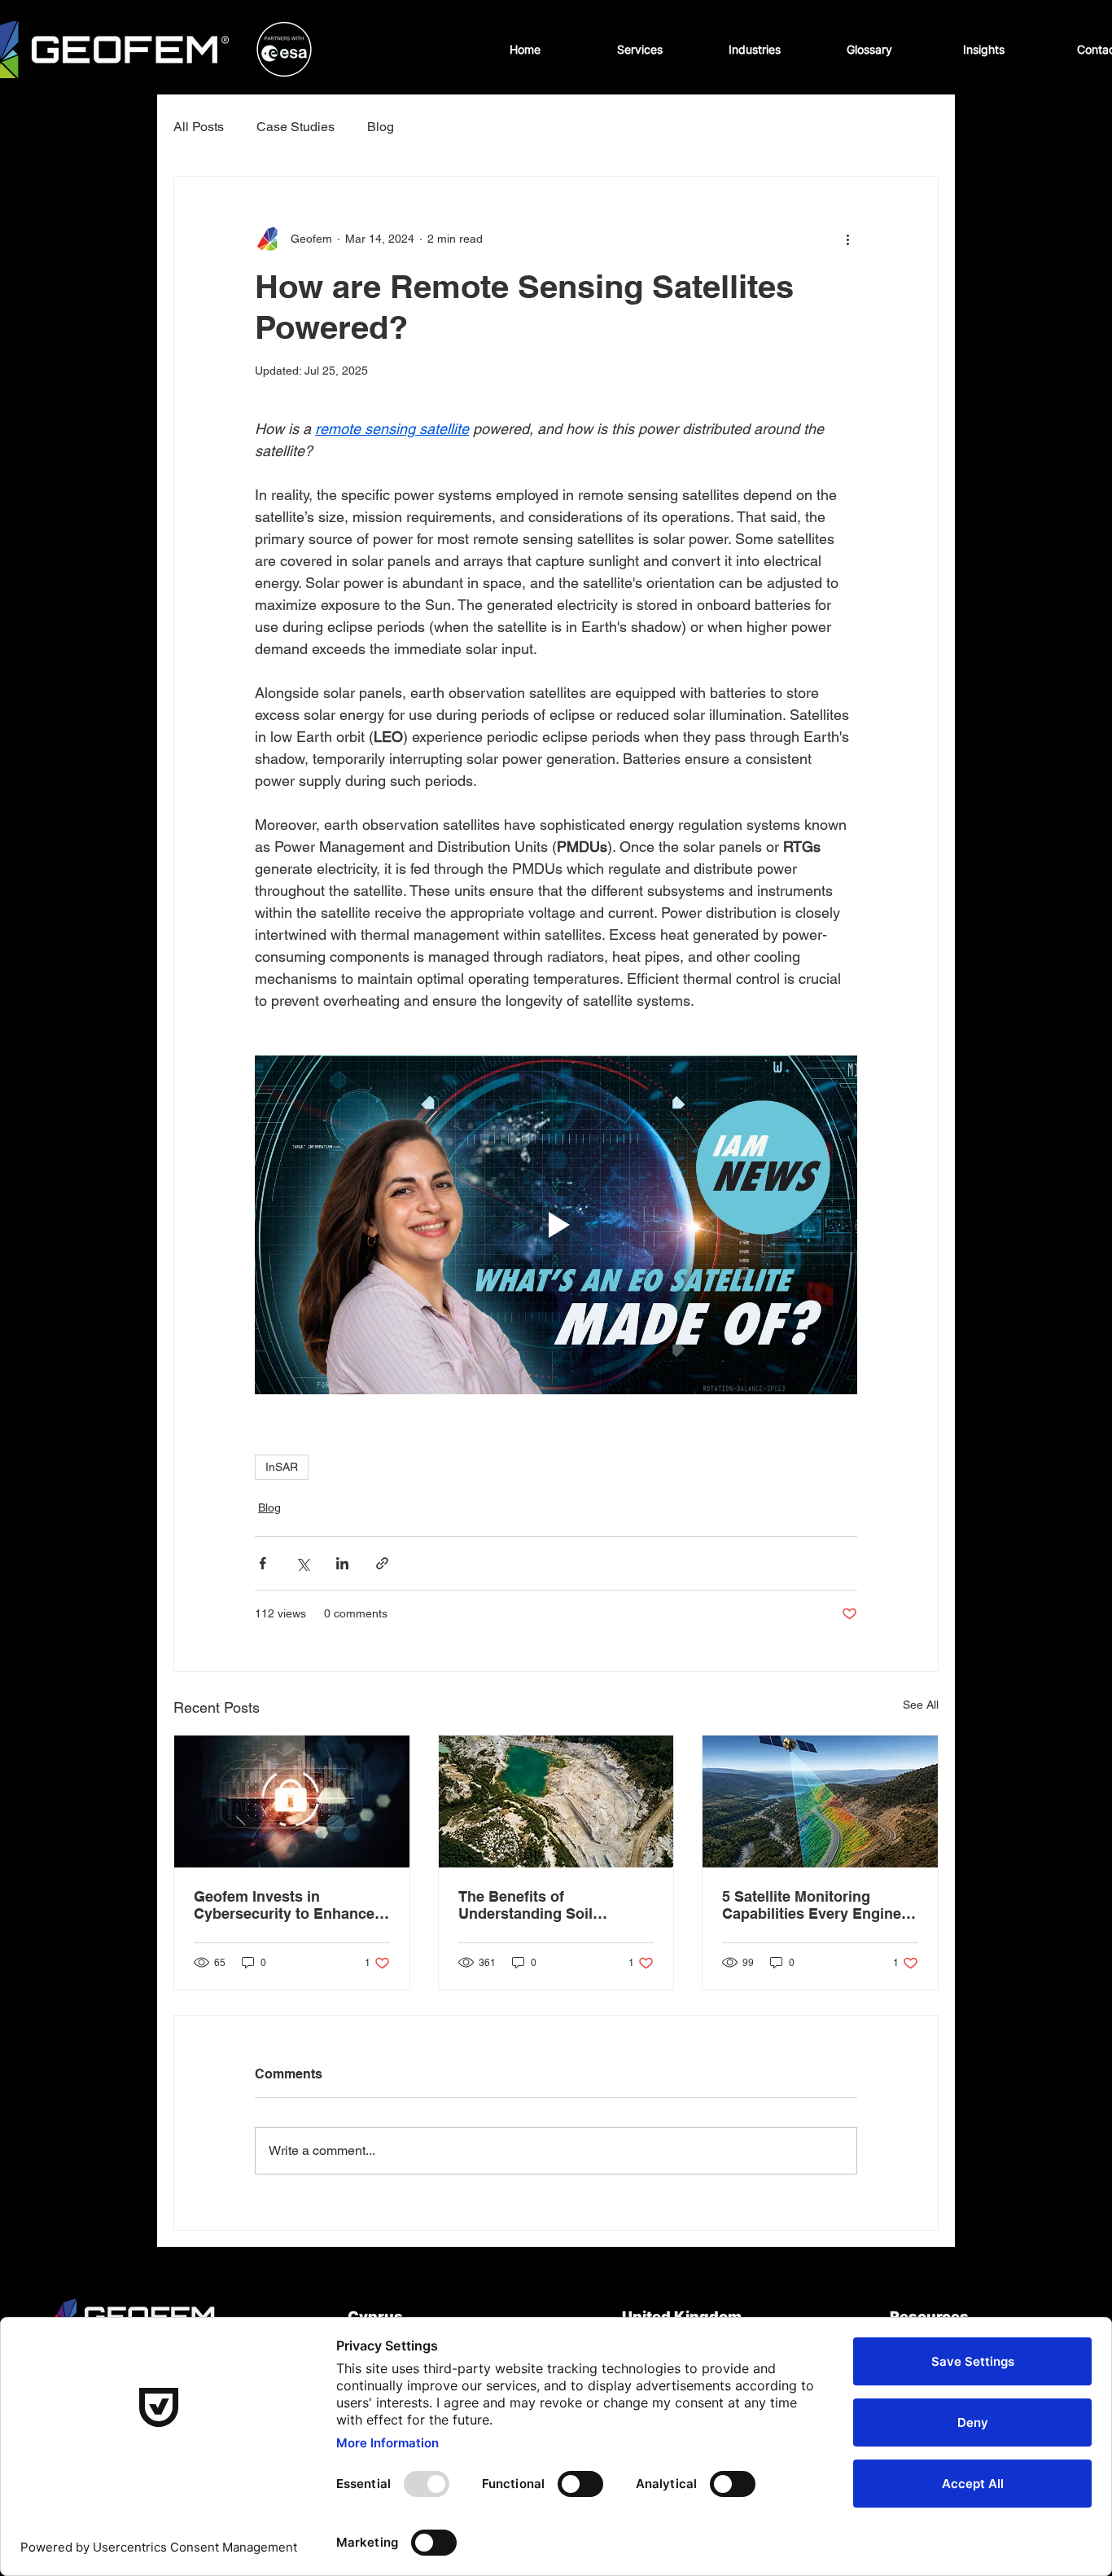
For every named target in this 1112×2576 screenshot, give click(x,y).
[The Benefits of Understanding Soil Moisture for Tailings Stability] (556, 1801)
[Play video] (556, 1225)
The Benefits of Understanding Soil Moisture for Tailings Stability (529, 1905)
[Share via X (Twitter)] (302, 1563)
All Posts (199, 127)
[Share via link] (382, 1563)
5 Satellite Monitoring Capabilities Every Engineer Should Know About (819, 1905)
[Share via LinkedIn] (342, 1563)
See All (921, 1705)
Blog (381, 127)
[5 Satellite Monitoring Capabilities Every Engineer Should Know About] (820, 1801)
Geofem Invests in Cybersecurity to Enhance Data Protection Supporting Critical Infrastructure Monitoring (289, 1905)
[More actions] (847, 239)
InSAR (282, 1467)
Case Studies (296, 127)
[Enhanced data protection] (292, 1801)
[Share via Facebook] (263, 1563)
